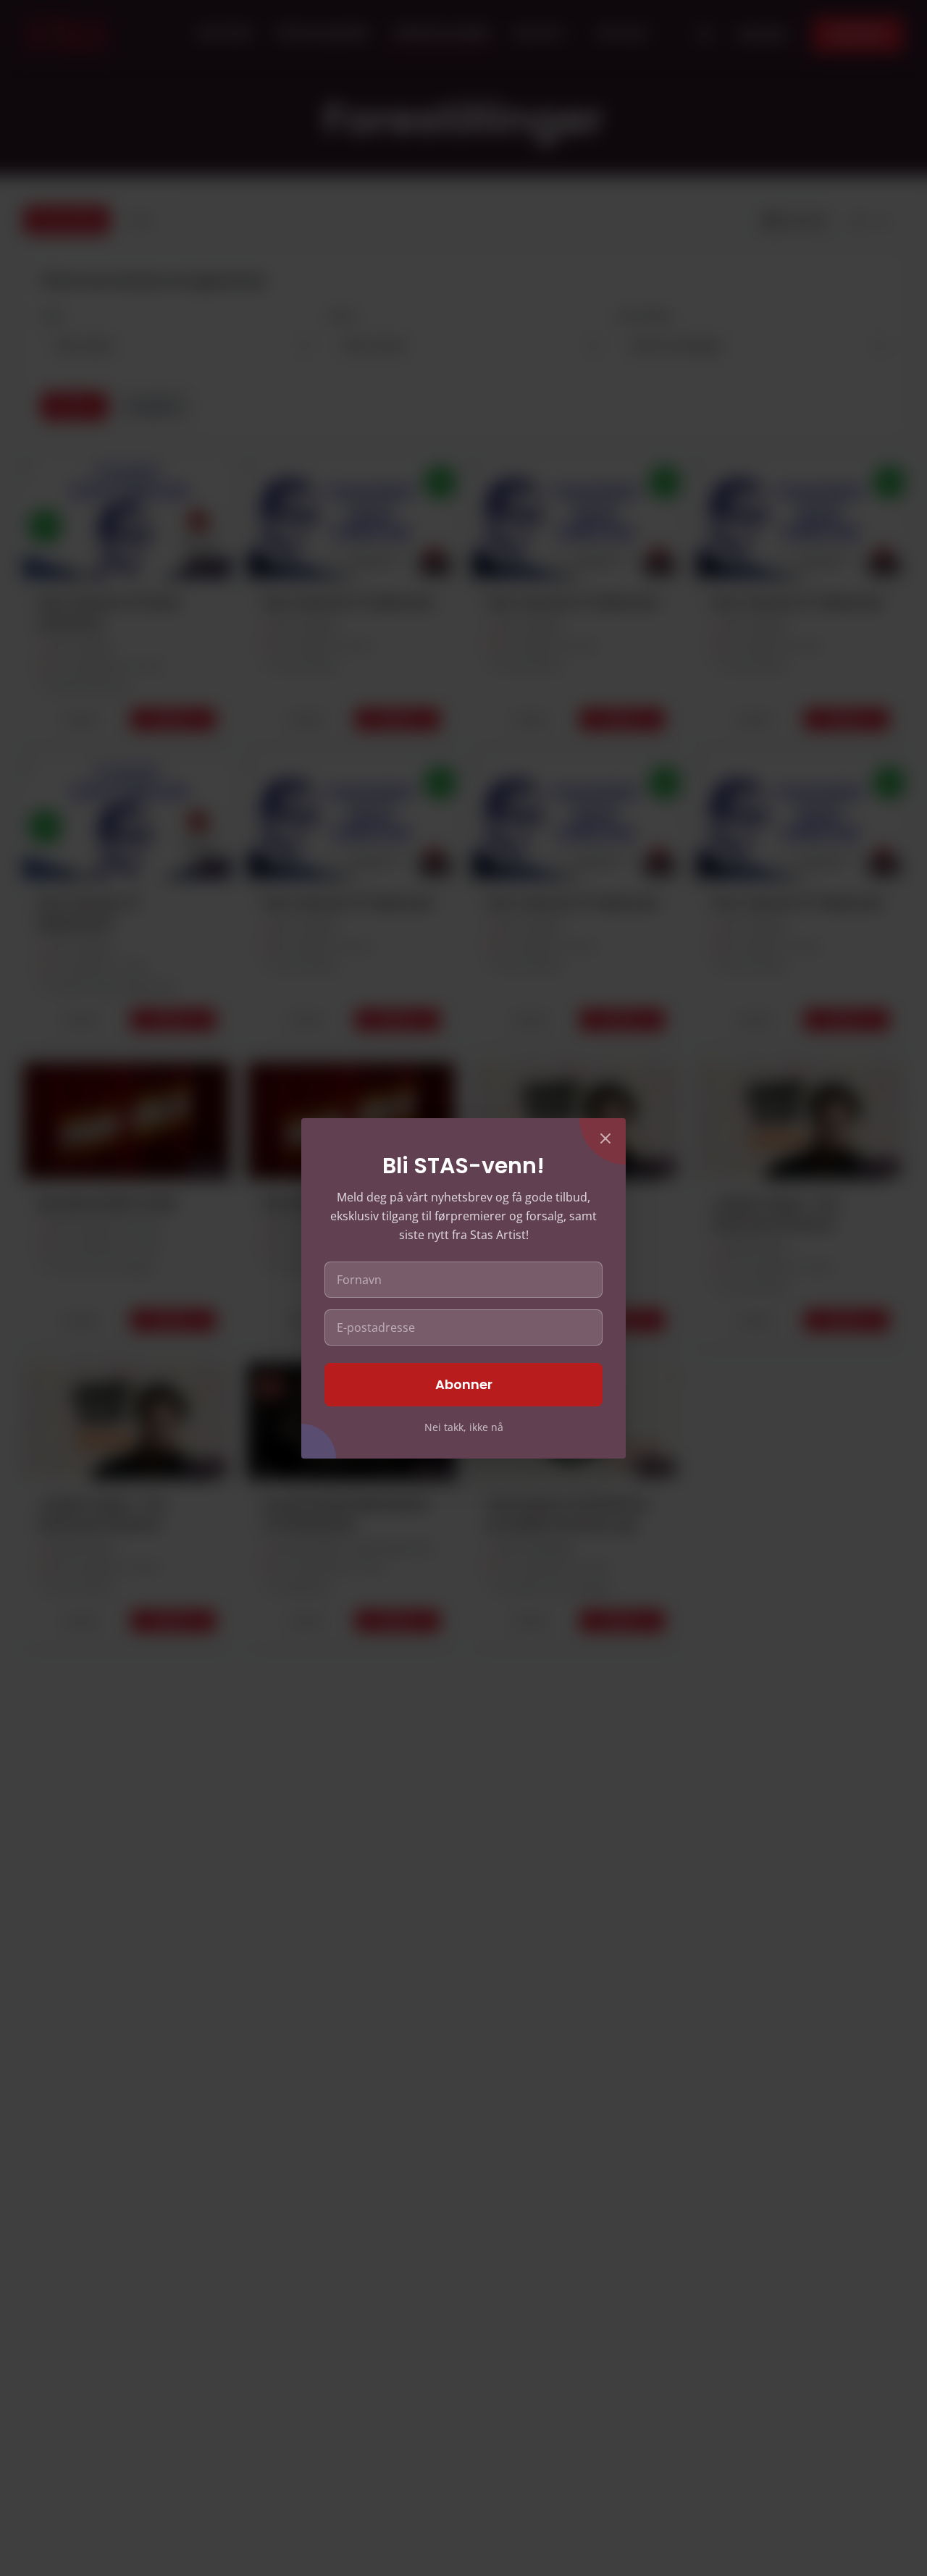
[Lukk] (605, 1138)
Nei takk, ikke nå (464, 1427)
